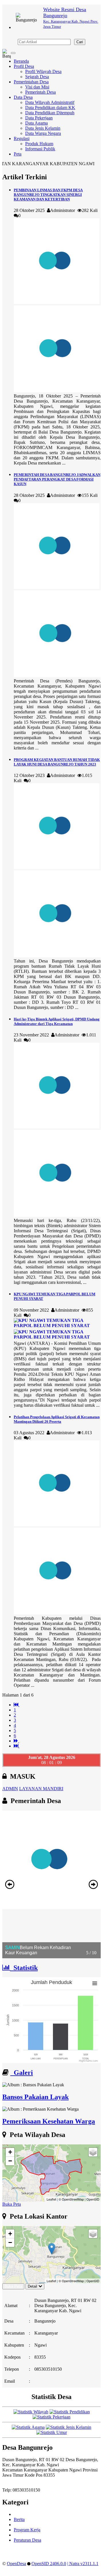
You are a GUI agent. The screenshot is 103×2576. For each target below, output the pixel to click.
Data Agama (36, 123)
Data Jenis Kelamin (43, 128)
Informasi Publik (40, 149)
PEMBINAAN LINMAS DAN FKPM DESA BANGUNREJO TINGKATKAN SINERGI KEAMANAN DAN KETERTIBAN (48, 195)
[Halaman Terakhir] (17, 1746)
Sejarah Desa (37, 77)
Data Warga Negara (43, 133)
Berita (19, 2519)
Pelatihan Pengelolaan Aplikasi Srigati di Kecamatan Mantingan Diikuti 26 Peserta (57, 1419)
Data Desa (23, 97)
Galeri (22, 2073)
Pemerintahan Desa (31, 82)
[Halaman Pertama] (17, 1705)
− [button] (10, 2161)
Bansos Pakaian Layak (35, 2097)
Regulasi (22, 138)
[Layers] (93, 2152)
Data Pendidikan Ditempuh (50, 113)
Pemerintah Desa (40, 92)
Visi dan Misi (37, 87)
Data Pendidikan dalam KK (50, 108)
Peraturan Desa (27, 2540)
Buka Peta (12, 2204)
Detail (32, 2286)
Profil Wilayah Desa (43, 71)
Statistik (24, 1968)
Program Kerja (27, 2530)
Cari (80, 42)
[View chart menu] (95, 1983)
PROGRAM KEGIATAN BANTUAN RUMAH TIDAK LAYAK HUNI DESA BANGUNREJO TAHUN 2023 (57, 762)
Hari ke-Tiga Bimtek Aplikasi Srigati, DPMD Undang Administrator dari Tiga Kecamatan (57, 1021)
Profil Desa (24, 66)
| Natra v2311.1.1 (83, 2564)
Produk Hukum (39, 144)
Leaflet (51, 2199)
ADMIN (10, 1789)
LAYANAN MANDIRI (41, 1789)
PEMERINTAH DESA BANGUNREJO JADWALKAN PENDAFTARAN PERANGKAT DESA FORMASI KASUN (57, 479)
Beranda (21, 61)
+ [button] (10, 2152)
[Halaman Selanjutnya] (16, 1741)
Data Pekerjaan (39, 118)
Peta (18, 154)
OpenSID (93, 2199)
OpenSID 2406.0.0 (49, 2564)
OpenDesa (16, 2564)
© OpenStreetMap (71, 2199)
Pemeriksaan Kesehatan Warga (49, 2121)
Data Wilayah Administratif (50, 102)
